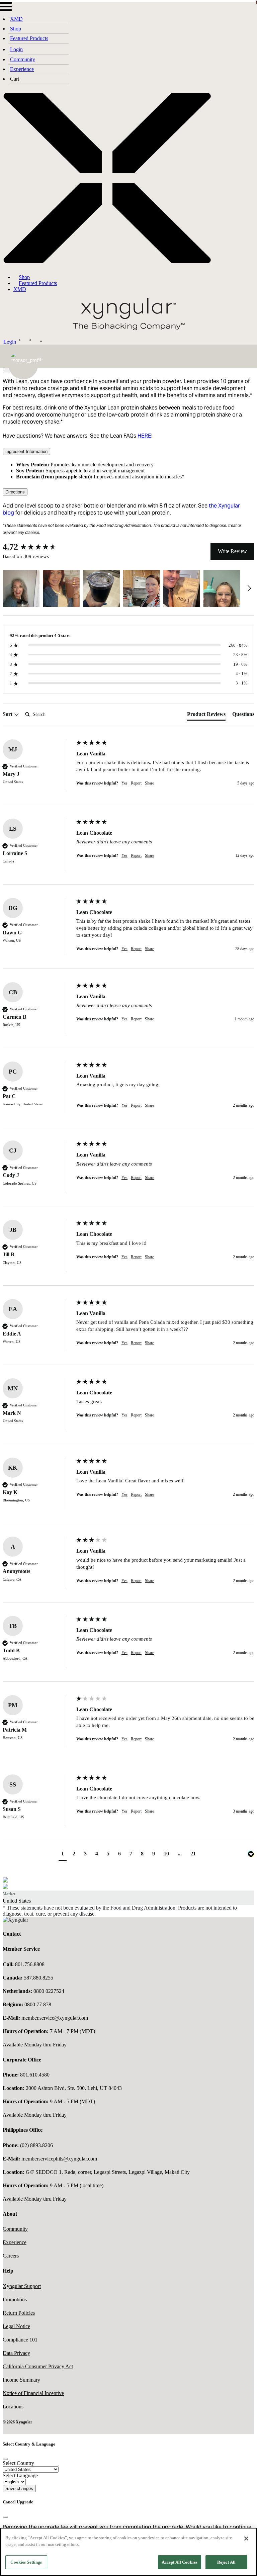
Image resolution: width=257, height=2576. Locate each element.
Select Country (18, 2463)
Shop (16, 29)
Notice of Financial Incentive (33, 2393)
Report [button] (136, 783)
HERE (144, 436)
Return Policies (19, 2313)
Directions (15, 492)
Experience (22, 69)
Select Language (20, 2475)
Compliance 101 (20, 2340)
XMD (16, 19)
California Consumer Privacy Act (38, 2366)
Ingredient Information (26, 451)
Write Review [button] (232, 551)
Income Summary (21, 2380)
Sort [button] (8, 714)
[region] (128, 2552)
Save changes (19, 2489)
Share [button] (149, 783)
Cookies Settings (26, 2562)
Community (23, 59)
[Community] (29, 340)
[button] (21, 588)
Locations (13, 2407)
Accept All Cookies (180, 2562)
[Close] (5, 2459)
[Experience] (40, 340)
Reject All (226, 2562)
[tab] (206, 716)
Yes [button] (124, 783)
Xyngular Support (22, 2286)
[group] (38, 547)
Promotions (15, 2299)
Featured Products (29, 38)
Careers (11, 2256)
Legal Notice (16, 2326)
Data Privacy (16, 2353)
